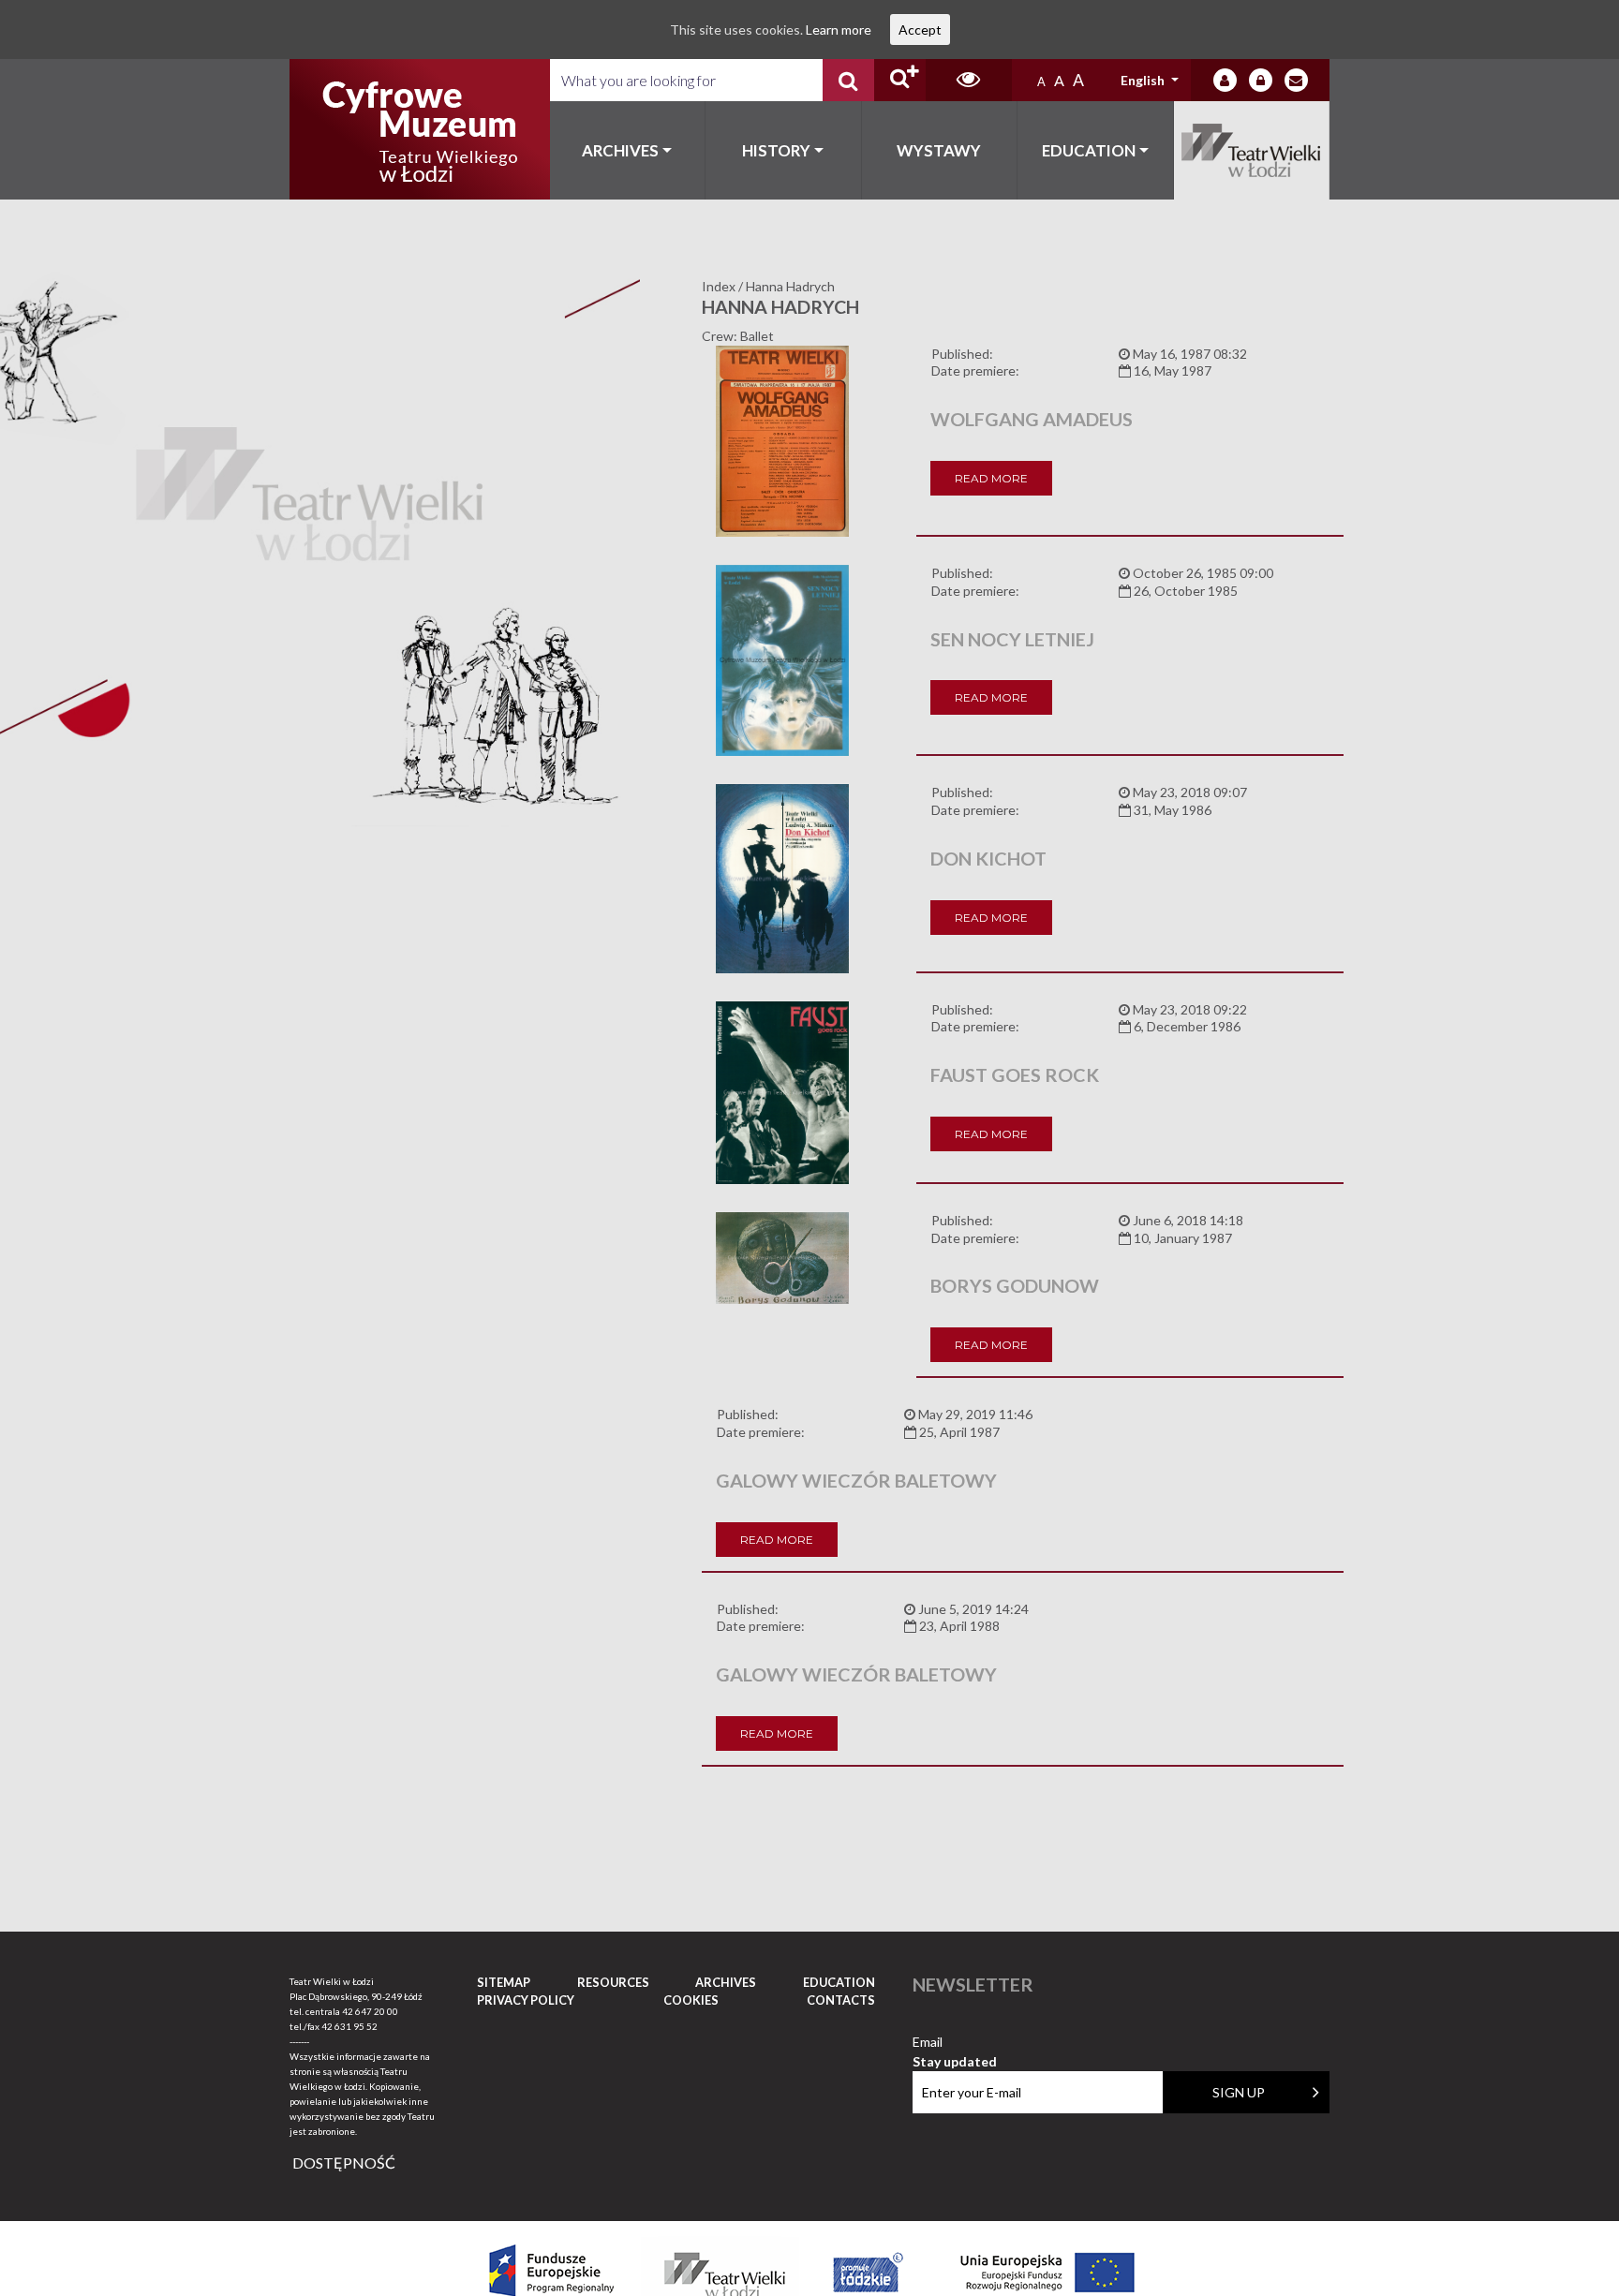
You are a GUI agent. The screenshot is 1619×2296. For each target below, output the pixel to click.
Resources (613, 1982)
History (776, 150)
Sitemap (504, 1982)
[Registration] (1261, 80)
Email (955, 2043)
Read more (991, 478)
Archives (620, 150)
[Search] (848, 80)
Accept (920, 30)
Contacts (841, 2000)
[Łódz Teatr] (420, 129)
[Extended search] (900, 80)
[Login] (1225, 80)
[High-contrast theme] (969, 80)
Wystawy (939, 150)
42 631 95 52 (349, 2026)
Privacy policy (526, 2000)
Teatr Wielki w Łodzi (1252, 150)
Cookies (691, 2000)
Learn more (839, 30)
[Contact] (1296, 80)
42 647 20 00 (370, 2011)
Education (1089, 150)
